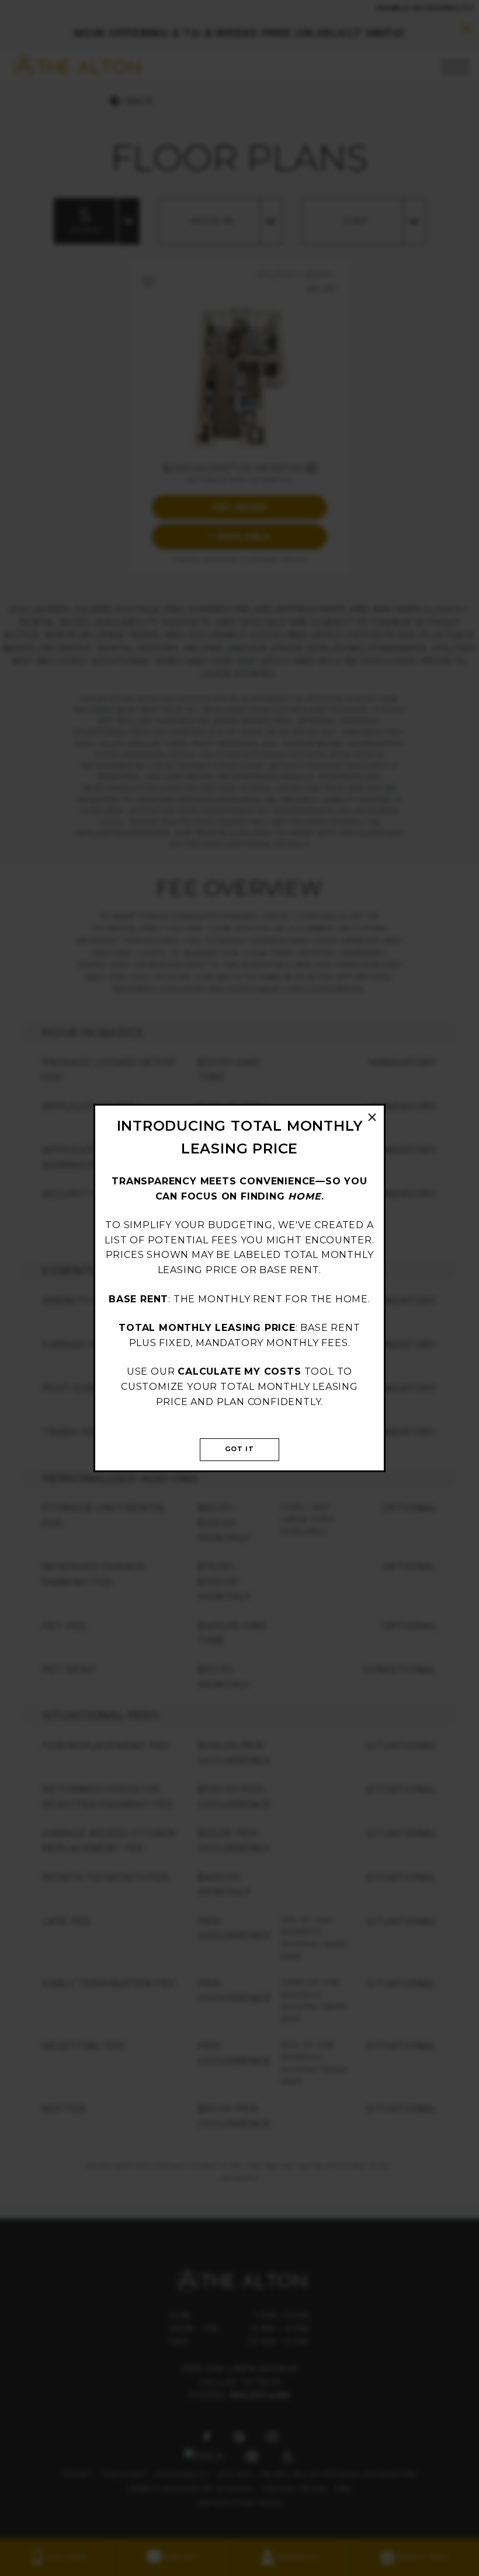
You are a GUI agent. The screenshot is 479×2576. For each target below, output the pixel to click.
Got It (240, 1449)
